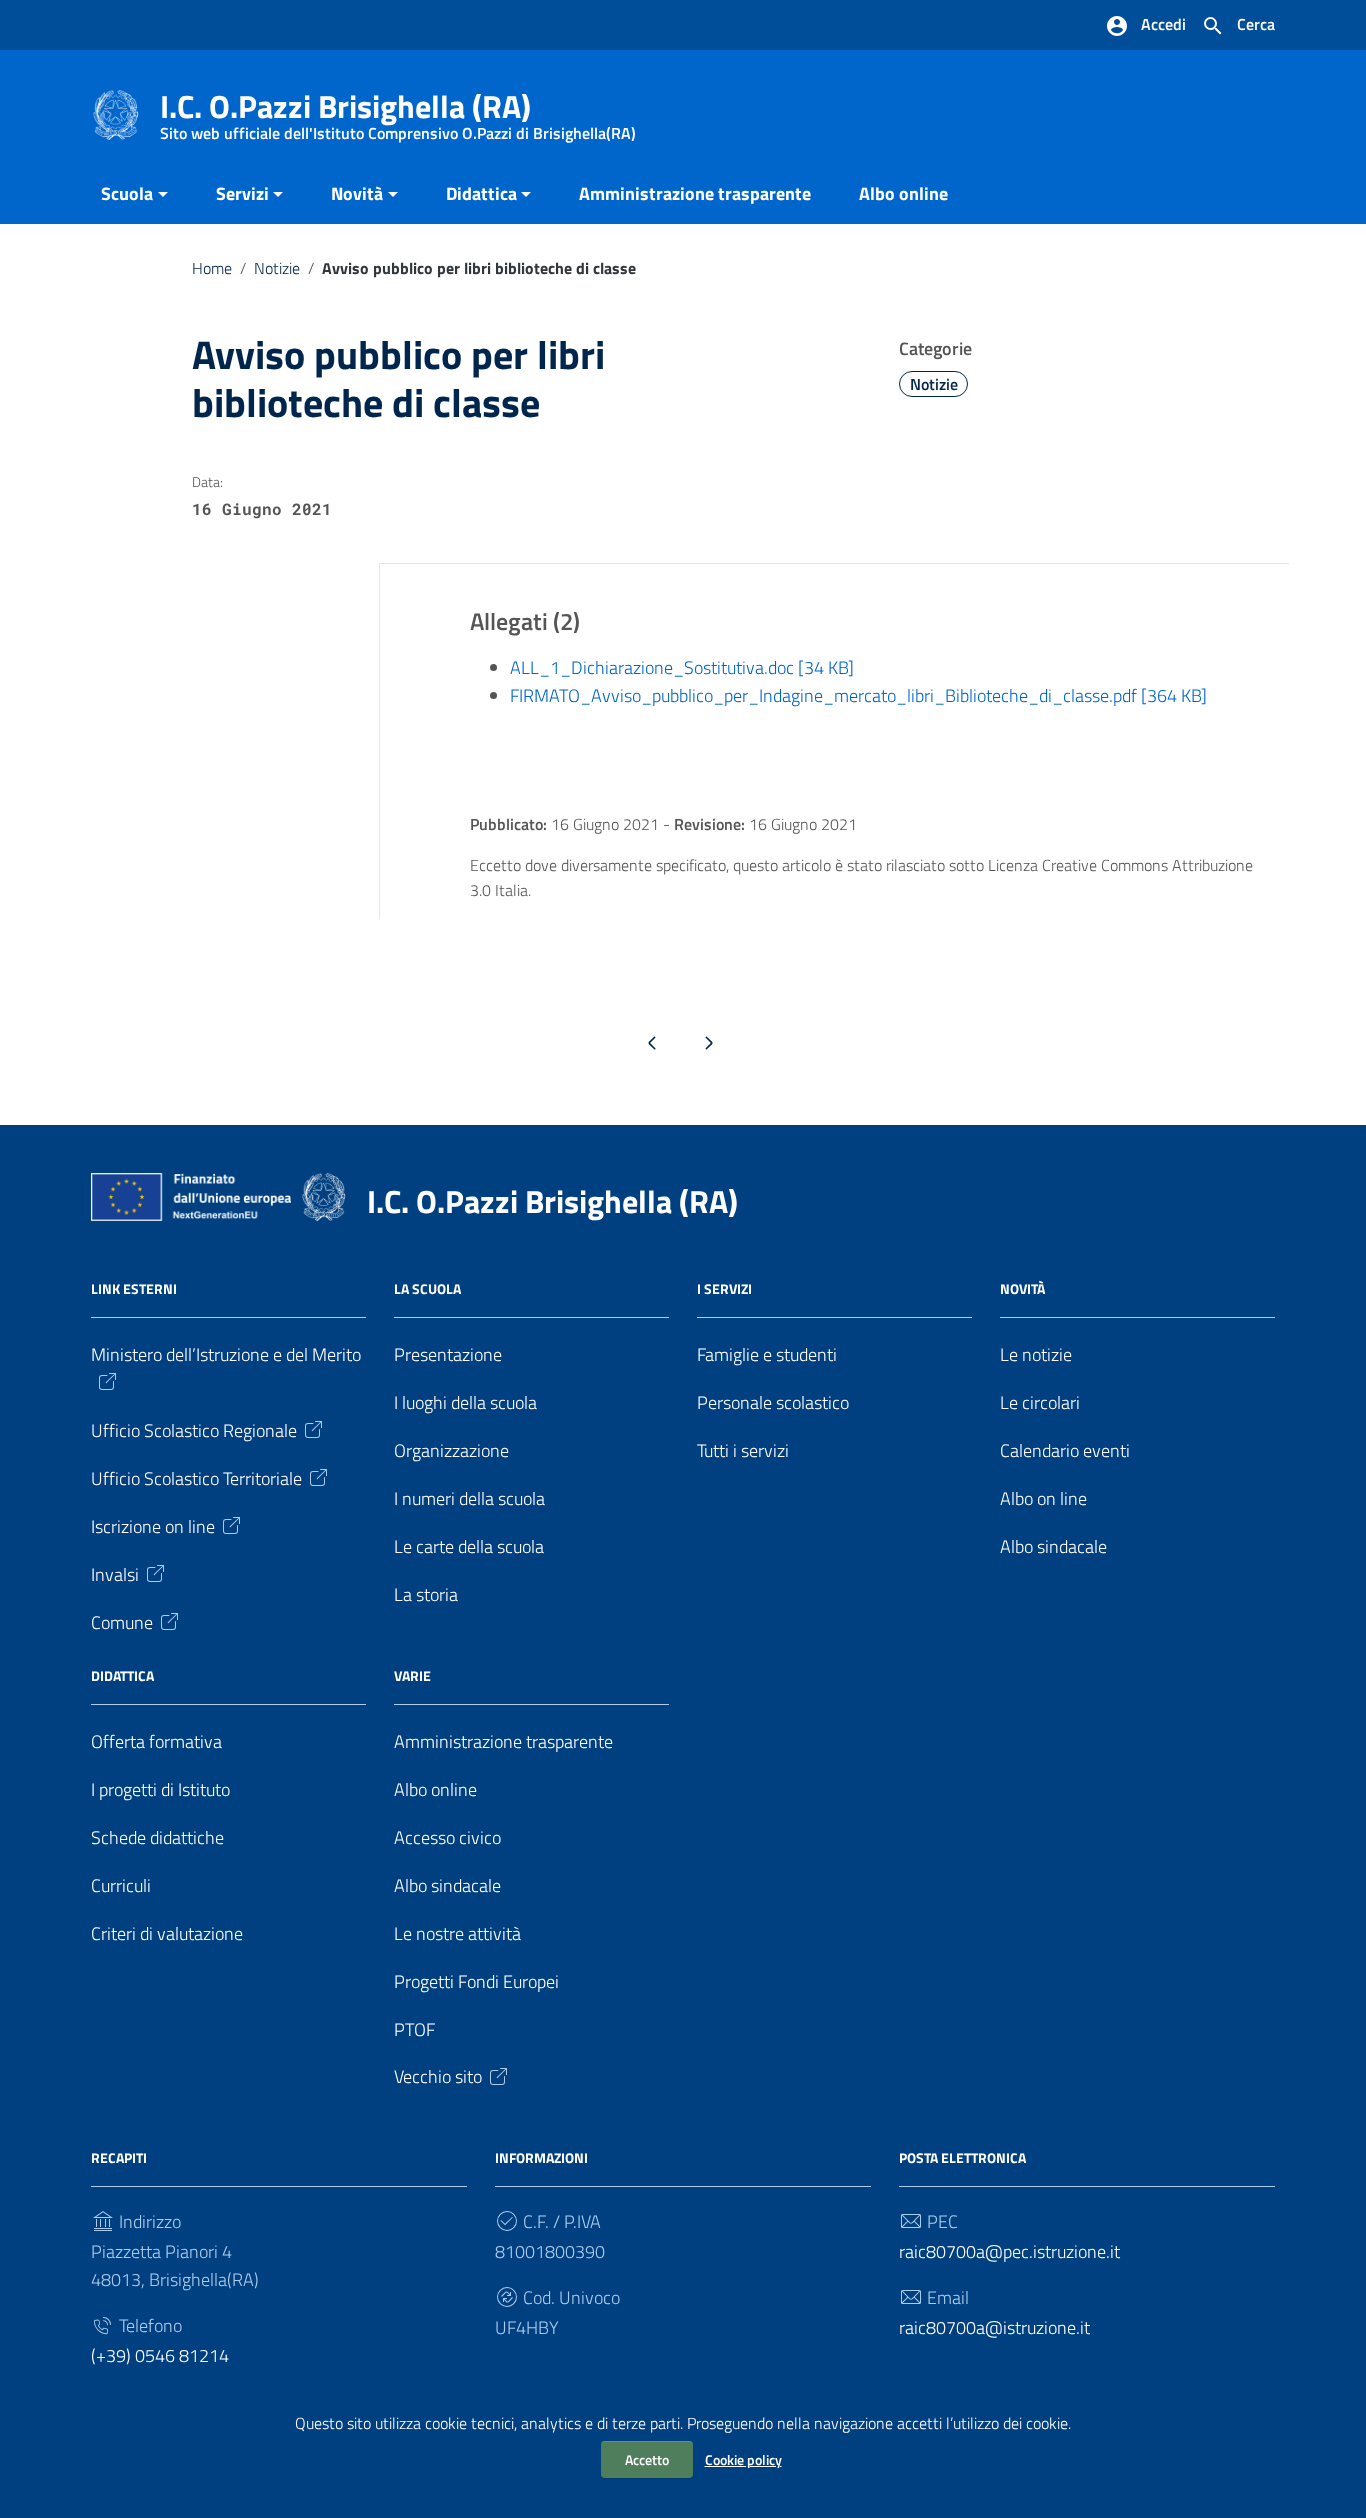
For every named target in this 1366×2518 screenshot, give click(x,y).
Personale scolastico (773, 1402)
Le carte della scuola (469, 1546)
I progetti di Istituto (160, 1789)
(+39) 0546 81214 (160, 2355)
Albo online (903, 193)
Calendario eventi (1065, 1450)
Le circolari (1040, 1402)
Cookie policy (743, 2459)
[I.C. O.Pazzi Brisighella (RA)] (116, 113)
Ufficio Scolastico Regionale (194, 1430)
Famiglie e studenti (767, 1354)
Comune (122, 1622)
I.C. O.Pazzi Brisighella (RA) (398, 110)
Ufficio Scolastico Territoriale (196, 1478)
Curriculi (121, 1885)
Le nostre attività (457, 1933)
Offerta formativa (156, 1741)
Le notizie (1036, 1354)
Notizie (277, 268)
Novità (357, 193)
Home (212, 268)
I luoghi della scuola (465, 1402)
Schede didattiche (157, 1837)
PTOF (414, 2029)
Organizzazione (451, 1450)
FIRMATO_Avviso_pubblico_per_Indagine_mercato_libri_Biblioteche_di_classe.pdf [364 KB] (858, 695)
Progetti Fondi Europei (476, 1981)
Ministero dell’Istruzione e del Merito (226, 1354)
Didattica (481, 193)
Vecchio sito (438, 2076)
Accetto (647, 2459)
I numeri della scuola (469, 1498)
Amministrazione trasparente (695, 193)
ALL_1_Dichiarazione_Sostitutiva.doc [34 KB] (682, 667)
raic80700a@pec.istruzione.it (1009, 2251)
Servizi (242, 193)
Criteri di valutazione (167, 1933)
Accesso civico (447, 1837)
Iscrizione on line (153, 1526)
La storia (426, 1594)
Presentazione (448, 1354)
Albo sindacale (1053, 1546)
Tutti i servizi (743, 1450)
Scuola (127, 193)
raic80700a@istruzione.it (994, 2327)
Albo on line (1043, 1498)
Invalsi (115, 1574)
